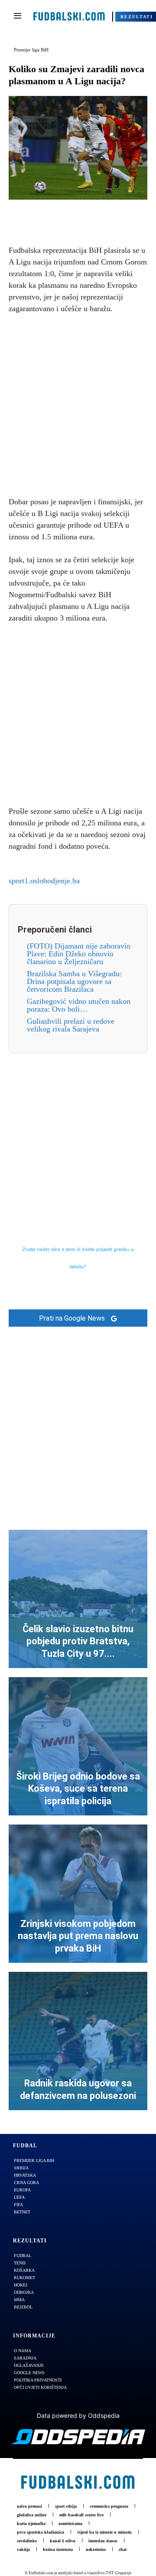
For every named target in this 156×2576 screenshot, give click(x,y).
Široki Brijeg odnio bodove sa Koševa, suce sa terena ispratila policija (78, 1789)
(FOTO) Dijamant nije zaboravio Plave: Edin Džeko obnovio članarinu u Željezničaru (79, 954)
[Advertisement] (78, 404)
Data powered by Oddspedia (78, 2415)
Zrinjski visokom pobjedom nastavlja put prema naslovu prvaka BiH (78, 1936)
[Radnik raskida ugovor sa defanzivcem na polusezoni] (78, 2041)
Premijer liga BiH (31, 50)
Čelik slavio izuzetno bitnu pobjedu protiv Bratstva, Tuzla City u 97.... (78, 1641)
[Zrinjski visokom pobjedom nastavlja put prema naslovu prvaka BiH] (78, 1894)
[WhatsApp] (108, 213)
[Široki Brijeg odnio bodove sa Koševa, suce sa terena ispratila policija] (78, 1746)
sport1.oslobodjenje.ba (44, 881)
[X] (68, 213)
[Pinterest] (88, 213)
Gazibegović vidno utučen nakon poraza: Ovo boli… (79, 1005)
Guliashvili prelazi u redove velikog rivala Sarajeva (71, 1025)
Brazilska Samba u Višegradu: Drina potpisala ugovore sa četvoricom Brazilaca (74, 981)
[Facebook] (48, 213)
